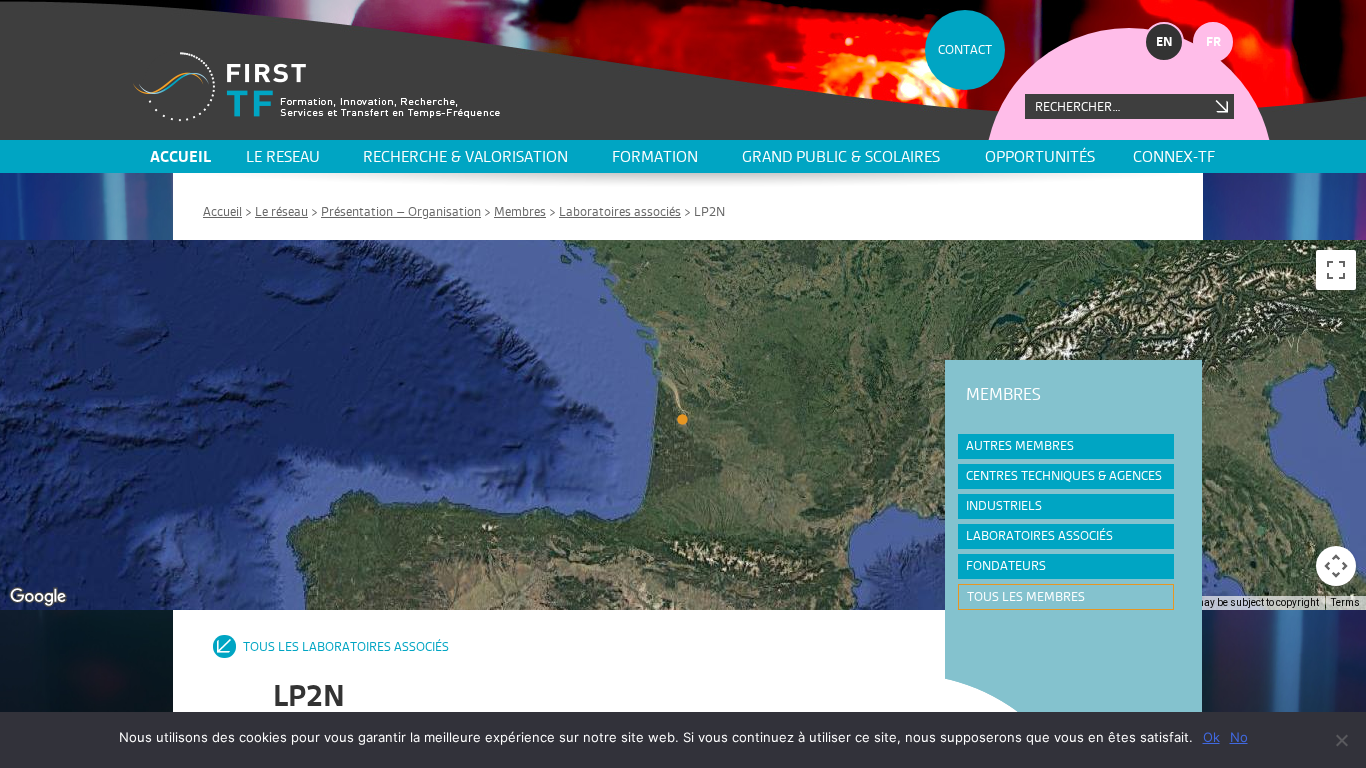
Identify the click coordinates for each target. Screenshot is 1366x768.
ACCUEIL (180, 156)
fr (1213, 41)
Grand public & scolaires (841, 156)
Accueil (222, 211)
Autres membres (1020, 445)
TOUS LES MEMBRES (1026, 596)
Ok (1211, 737)
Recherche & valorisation (465, 156)
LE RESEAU (283, 156)
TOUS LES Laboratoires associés (346, 646)
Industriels (1004, 505)
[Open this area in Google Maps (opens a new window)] (38, 597)
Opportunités (1040, 156)
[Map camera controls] (1336, 566)
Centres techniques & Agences (1064, 475)
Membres (520, 211)
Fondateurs (1006, 565)
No (1239, 737)
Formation (655, 156)
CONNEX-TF (1174, 156)
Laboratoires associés (620, 211)
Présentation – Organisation (401, 211)
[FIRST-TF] (316, 86)
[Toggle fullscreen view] (1336, 270)
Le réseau (281, 211)
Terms (1345, 602)
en (1164, 41)
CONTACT (965, 49)
